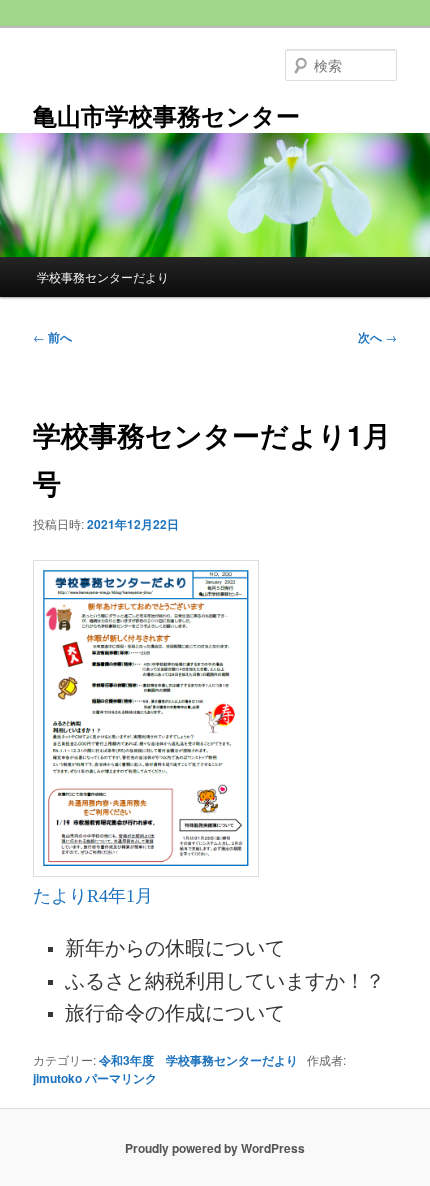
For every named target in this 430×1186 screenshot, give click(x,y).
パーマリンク (121, 1078)
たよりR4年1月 (93, 896)
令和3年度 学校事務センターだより (198, 1060)
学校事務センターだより (103, 276)
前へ (52, 337)
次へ (377, 337)
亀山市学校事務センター (166, 115)
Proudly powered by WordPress (215, 1148)
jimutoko (57, 1078)
